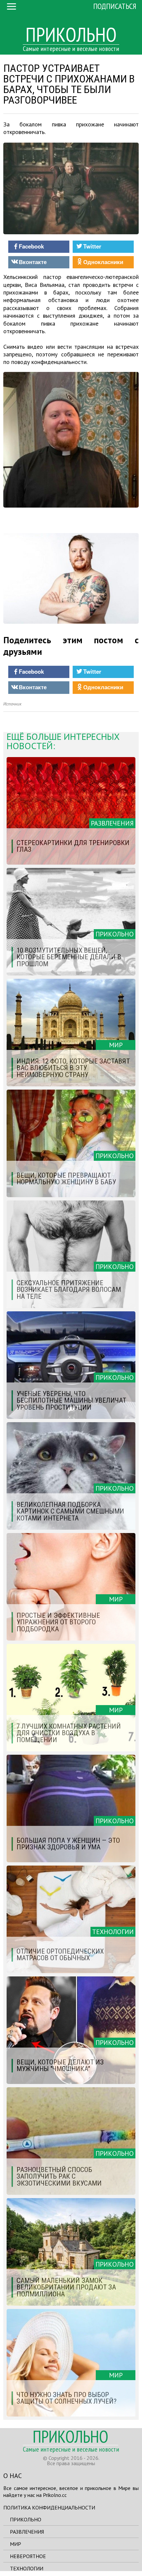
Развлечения (27, 2532)
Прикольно (26, 2519)
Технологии (27, 2568)
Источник (12, 704)
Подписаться (115, 6)
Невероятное (28, 2556)
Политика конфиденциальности (49, 2508)
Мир (16, 2544)
